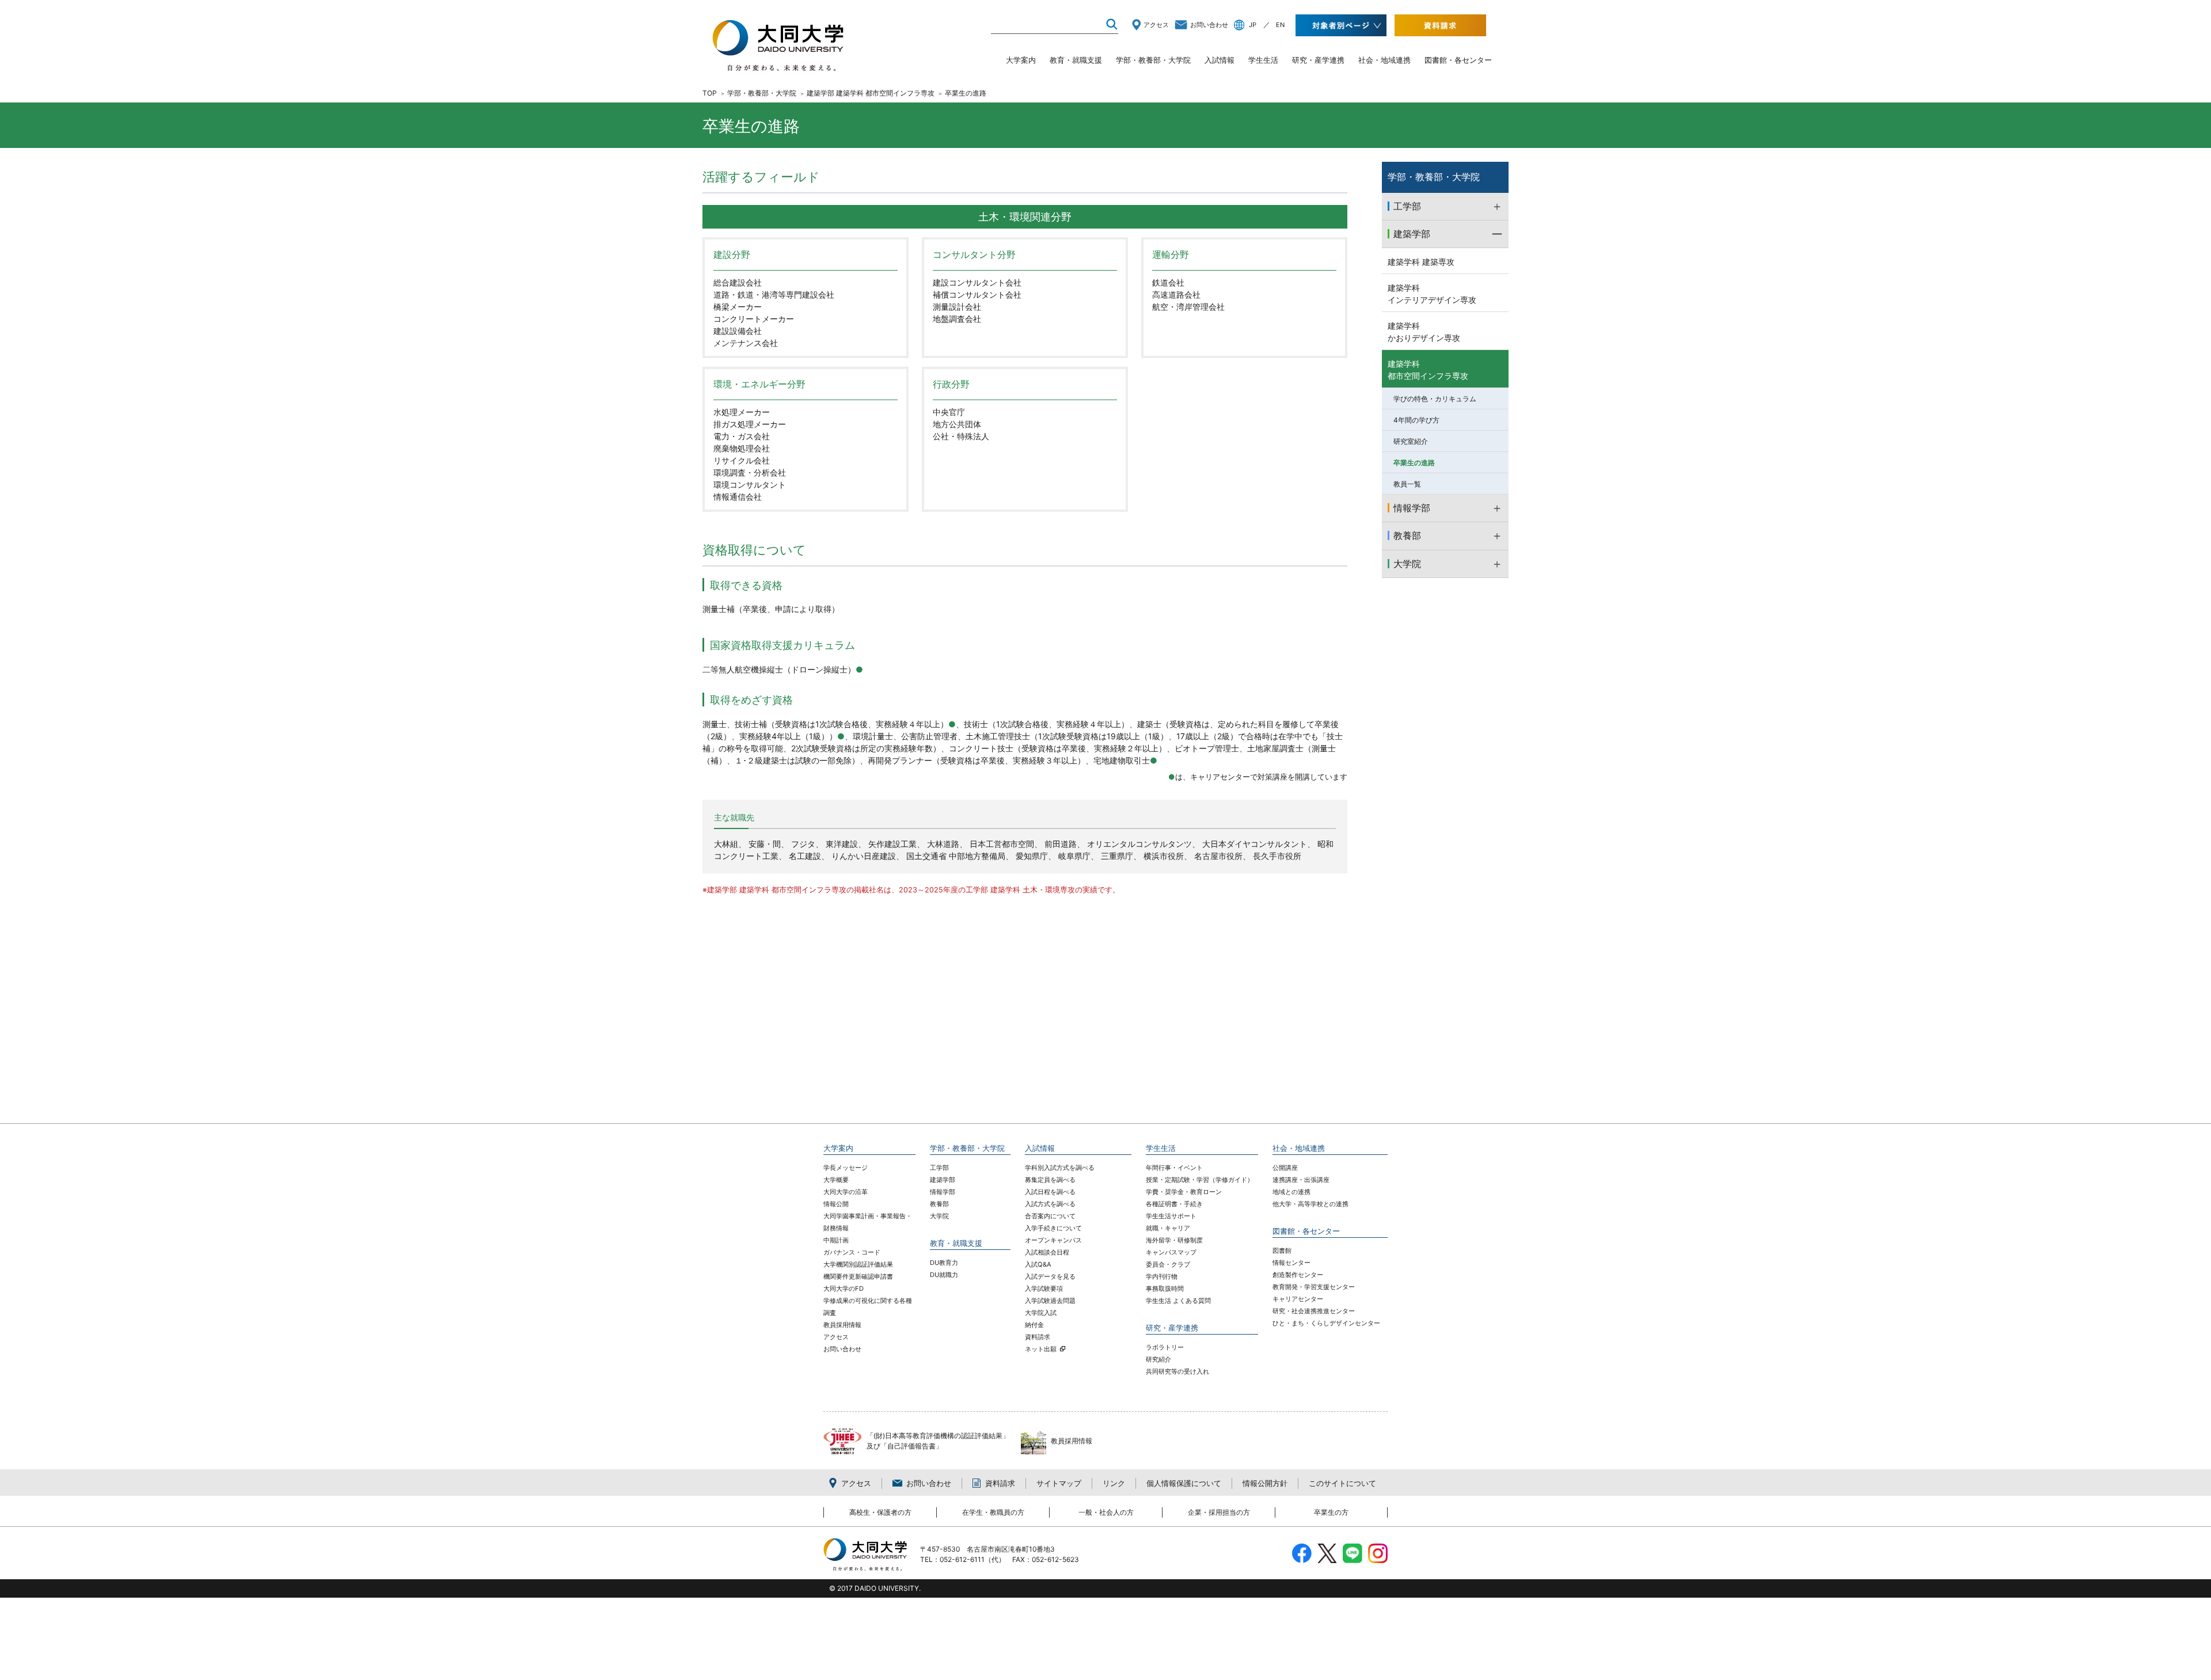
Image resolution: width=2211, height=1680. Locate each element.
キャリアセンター (1298, 1299)
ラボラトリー (1165, 1347)
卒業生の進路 (1414, 463)
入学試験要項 (1044, 1288)
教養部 (939, 1204)
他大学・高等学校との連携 (1310, 1204)
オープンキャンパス (1053, 1240)
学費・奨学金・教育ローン (1184, 1192)
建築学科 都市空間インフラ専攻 (1428, 370)
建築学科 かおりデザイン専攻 (1424, 332)
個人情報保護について (1184, 1483)
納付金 (1034, 1325)
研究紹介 (1158, 1359)
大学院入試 (1041, 1313)
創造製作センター (1298, 1275)
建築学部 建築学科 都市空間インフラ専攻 (871, 93)
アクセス (1156, 25)
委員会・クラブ (1168, 1264)
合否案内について (1050, 1216)
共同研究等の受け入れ (1177, 1371)
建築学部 (943, 1180)
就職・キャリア (1168, 1228)
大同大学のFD (844, 1288)
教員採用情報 (842, 1325)
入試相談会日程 (1047, 1252)
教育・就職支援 (1076, 60)
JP (1253, 25)
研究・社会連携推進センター (1314, 1311)
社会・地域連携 (1384, 60)
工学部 (939, 1168)
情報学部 (943, 1192)
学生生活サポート (1171, 1216)
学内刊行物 (1162, 1276)
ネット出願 (1041, 1349)
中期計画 (836, 1240)
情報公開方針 (1265, 1483)
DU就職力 (944, 1275)
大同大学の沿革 (846, 1192)
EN (1280, 25)
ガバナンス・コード (852, 1252)
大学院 (939, 1216)
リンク (1114, 1483)
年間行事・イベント (1174, 1168)
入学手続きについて (1053, 1228)
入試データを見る (1050, 1276)
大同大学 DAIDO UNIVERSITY (778, 45)
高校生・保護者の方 (880, 1512)
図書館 (1282, 1251)
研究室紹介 (1411, 441)
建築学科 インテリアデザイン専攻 (1432, 294)
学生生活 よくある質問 (1178, 1301)
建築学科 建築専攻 (1421, 262)
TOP (710, 93)
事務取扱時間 (1165, 1288)
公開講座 (1285, 1168)
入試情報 (1220, 60)
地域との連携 (1291, 1192)
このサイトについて (1342, 1483)
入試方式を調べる (1050, 1204)
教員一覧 (1407, 484)
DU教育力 (944, 1263)
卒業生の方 (1331, 1512)
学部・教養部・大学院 (1153, 60)
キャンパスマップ (1171, 1252)
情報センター (1291, 1263)
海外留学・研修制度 (1174, 1240)
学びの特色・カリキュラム (1435, 399)
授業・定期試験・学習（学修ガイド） (1200, 1180)
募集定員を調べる (1050, 1180)
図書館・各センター (1458, 60)
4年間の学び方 (1416, 420)
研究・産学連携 (1318, 60)
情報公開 (836, 1204)
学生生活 (1263, 60)
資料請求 (1038, 1337)
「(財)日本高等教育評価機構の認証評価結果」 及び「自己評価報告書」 (938, 1441)
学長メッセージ (846, 1168)
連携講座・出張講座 (1301, 1180)
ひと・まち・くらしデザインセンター (1326, 1323)
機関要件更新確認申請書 (858, 1276)
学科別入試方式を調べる (1060, 1168)
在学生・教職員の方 (993, 1512)
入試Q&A (1038, 1264)
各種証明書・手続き (1174, 1204)
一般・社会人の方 (1106, 1512)
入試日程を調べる (1050, 1192)
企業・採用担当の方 (1219, 1512)
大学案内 (1021, 60)
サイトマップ (1059, 1483)
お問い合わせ (1209, 25)
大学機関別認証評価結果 (858, 1264)
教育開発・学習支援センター (1314, 1287)
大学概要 (836, 1180)
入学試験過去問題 (1050, 1301)
